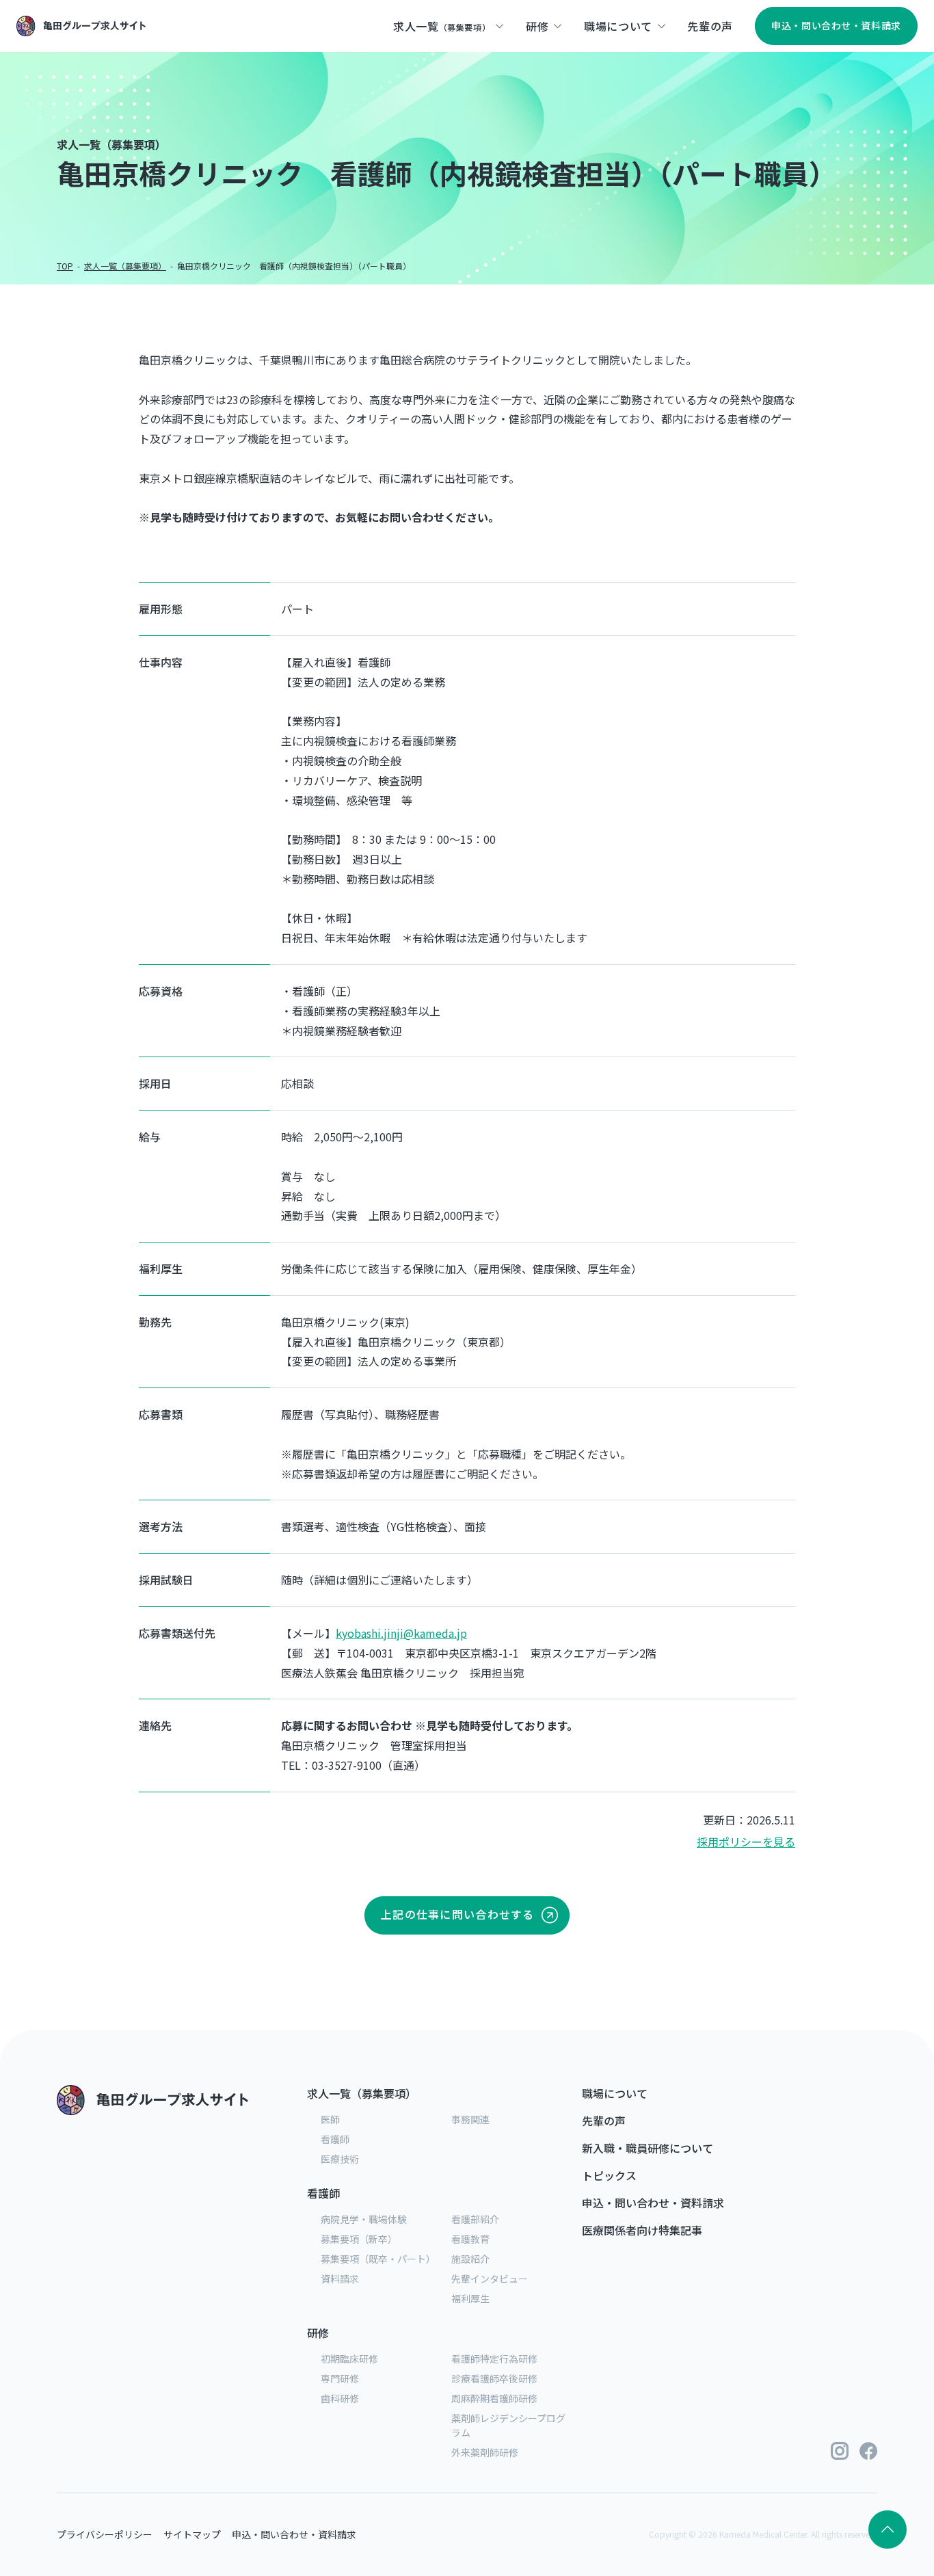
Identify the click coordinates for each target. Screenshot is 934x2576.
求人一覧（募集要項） (362, 2093)
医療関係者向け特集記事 (642, 2230)
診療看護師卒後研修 (494, 2378)
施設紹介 (470, 2259)
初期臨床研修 (349, 2359)
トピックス (609, 2175)
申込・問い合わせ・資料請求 (653, 2203)
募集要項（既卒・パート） (378, 2259)
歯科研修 (340, 2398)
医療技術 (340, 2159)
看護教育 (470, 2239)
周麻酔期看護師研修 (494, 2398)
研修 (318, 2333)
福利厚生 (470, 2298)
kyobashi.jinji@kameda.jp (401, 1633)
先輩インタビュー (490, 2279)
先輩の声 (604, 2121)
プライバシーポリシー (105, 2534)
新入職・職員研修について (648, 2148)
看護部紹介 (475, 2219)
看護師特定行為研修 (494, 2359)
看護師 (335, 2139)
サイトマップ (192, 2534)
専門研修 (340, 2378)
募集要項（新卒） (359, 2239)
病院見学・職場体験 (364, 2219)
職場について (615, 2093)
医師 (330, 2119)
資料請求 (340, 2279)
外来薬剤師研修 (485, 2452)
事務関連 (470, 2119)
